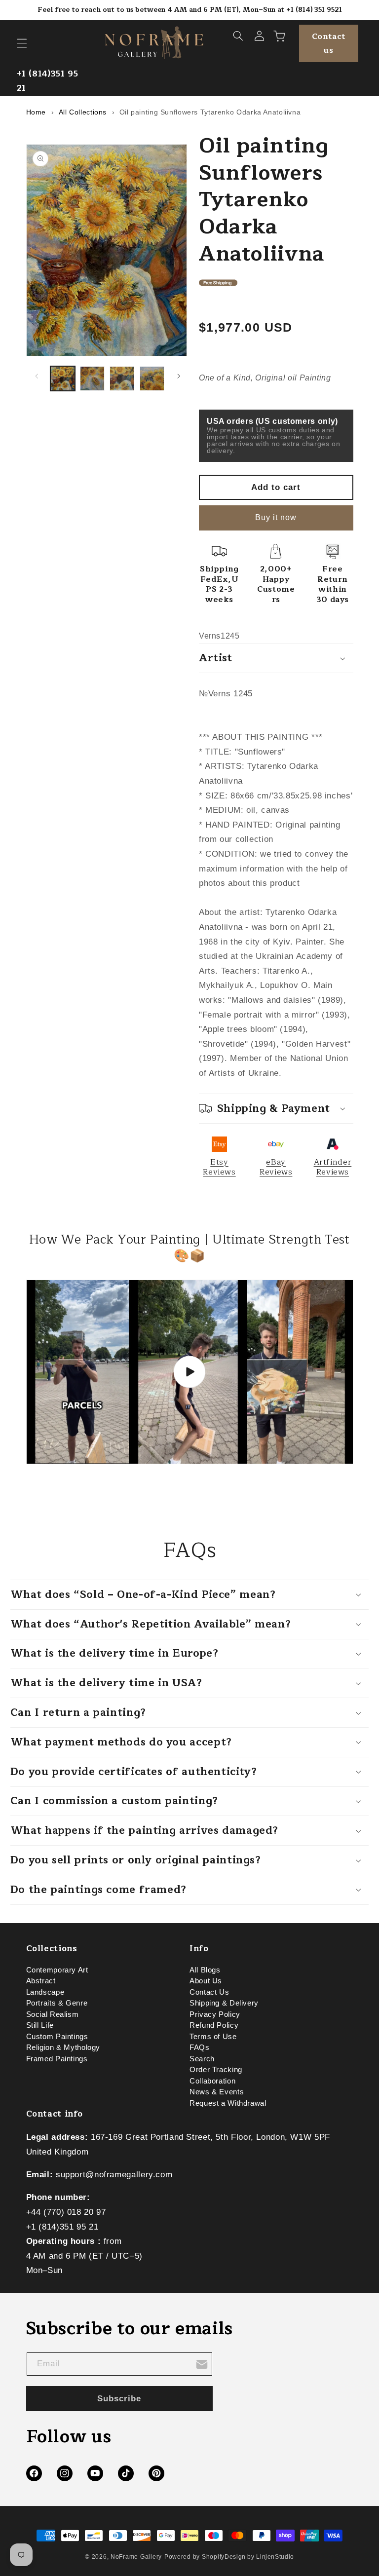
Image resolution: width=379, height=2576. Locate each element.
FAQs (200, 2047)
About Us (206, 1981)
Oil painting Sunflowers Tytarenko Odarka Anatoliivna (210, 112)
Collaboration (212, 2081)
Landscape (45, 1992)
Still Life (40, 2025)
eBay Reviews (276, 1167)
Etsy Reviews (219, 1167)
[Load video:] (190, 1372)
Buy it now (276, 517)
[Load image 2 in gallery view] (92, 379)
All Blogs (205, 1972)
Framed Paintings (57, 2059)
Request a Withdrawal (228, 2103)
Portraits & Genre (57, 2003)
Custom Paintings (57, 2037)
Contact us (329, 43)
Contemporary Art (57, 1972)
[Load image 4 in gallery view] (152, 379)
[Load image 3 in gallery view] (122, 379)
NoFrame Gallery (136, 2557)
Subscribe (119, 2399)
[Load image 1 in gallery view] (63, 379)
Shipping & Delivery (224, 2003)
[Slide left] (37, 376)
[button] (22, 43)
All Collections (83, 112)
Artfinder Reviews (333, 1167)
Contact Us (209, 1992)
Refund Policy (214, 2025)
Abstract (41, 1981)
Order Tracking (216, 2070)
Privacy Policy (215, 2014)
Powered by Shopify (194, 2557)
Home (36, 112)
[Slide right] (179, 376)
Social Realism (53, 2014)
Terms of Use (213, 2037)
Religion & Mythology (63, 2047)
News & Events (217, 2092)
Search (202, 2059)
